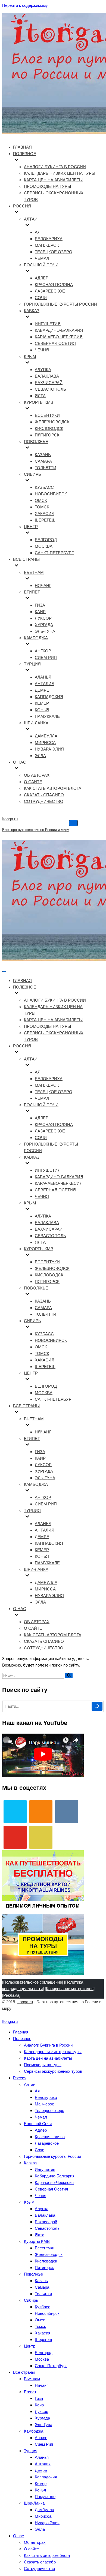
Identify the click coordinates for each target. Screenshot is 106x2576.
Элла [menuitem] (40, 2529)
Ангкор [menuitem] (41, 2438)
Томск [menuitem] (40, 2326)
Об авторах (37, 775)
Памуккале (47, 716)
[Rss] (41, 1837)
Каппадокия (49, 697)
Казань (43, 455)
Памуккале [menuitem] (45, 2497)
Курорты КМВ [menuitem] (37, 2241)
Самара (43, 461)
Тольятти (46, 468)
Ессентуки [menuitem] (45, 2248)
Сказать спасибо (44, 795)
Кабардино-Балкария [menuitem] (55, 2176)
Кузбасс (44, 487)
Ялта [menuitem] (40, 2235)
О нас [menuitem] (18, 2536)
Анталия (45, 684)
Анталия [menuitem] (43, 2464)
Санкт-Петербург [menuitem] (51, 2366)
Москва (44, 546)
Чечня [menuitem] (40, 2196)
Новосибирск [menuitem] (47, 2313)
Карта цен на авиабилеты (53, 180)
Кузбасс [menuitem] (43, 2307)
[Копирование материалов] (70, 1989)
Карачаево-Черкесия (59, 337)
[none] (54, 994)
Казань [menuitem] (41, 2281)
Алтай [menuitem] (30, 2084)
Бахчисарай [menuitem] (46, 2222)
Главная (22, 147)
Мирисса (45, 742)
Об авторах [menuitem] (35, 2542)
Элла (40, 756)
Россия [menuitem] (20, 2078)
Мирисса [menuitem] (43, 2516)
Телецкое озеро (54, 252)
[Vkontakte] (67, 1812)
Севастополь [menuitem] (47, 2228)
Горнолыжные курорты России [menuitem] (52, 2156)
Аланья (43, 677)
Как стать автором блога (53, 788)
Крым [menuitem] (29, 2202)
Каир (40, 612)
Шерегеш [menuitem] (43, 2340)
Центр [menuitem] (30, 2346)
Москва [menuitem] (42, 2359)
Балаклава (47, 376)
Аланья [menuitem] (42, 2457)
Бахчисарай (49, 383)
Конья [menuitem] (40, 2490)
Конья (42, 710)
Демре (42, 690)
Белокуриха (49, 239)
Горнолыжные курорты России (60, 304)
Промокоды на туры (47, 186)
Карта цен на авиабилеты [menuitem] (48, 2058)
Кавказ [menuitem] (30, 2163)
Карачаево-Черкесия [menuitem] (54, 2182)
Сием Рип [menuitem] (44, 2444)
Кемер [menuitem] (41, 2483)
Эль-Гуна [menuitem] (43, 2425)
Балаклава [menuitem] (45, 2215)
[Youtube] (15, 1837)
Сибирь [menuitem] (31, 2300)
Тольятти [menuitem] (43, 2294)
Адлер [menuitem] (41, 2130)
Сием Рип (46, 657)
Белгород (46, 540)
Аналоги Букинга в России (55, 167)
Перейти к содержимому (25, 5)
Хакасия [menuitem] (43, 2333)
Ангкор (43, 651)
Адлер (42, 278)
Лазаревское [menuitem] (47, 2143)
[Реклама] (11, 1995)
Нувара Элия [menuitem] (47, 2523)
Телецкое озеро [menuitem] (49, 2110)
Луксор (43, 618)
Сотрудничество (44, 801)
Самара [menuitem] (42, 2287)
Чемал (42, 258)
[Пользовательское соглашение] (33, 1982)
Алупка (43, 370)
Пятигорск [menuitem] (44, 2268)
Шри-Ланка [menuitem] (34, 2503)
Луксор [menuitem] (41, 2411)
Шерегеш (45, 520)
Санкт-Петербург (54, 553)
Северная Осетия (55, 343)
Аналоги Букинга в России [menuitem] (48, 2045)
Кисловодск (49, 428)
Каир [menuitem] (39, 2405)
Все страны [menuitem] (24, 2372)
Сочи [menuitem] (40, 2150)
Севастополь (50, 389)
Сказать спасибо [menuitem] (40, 2562)
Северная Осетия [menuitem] (51, 2189)
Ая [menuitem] (37, 2091)
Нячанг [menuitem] (41, 2385)
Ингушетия (48, 324)
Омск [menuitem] (40, 2320)
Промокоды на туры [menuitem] (43, 2065)
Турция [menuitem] (31, 2451)
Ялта (40, 396)
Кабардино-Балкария (59, 330)
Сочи (41, 298)
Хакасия (45, 513)
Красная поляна (54, 284)
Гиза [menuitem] (39, 2398)
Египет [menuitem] (30, 2392)
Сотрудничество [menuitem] (39, 2569)
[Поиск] (69, 1676)
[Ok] (41, 1812)
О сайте (33, 782)
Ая (38, 232)
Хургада (44, 625)
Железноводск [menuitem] (49, 2254)
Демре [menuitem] (41, 2470)
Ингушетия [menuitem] (45, 2169)
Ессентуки (47, 415)
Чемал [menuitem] (41, 2117)
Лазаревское (50, 291)
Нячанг (43, 585)
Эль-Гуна (45, 631)
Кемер (42, 703)
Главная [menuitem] (21, 2032)
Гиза (40, 605)
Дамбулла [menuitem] (44, 2510)
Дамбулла (46, 736)
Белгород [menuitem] (44, 2353)
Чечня (42, 350)
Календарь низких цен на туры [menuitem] (53, 2052)
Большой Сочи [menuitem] (38, 2124)
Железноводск (52, 422)
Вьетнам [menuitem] (32, 2379)
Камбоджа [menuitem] (34, 2431)
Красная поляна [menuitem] (50, 2137)
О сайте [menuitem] (31, 2549)
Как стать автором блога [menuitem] (47, 2555)
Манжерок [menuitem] (44, 2104)
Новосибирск (51, 494)
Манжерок (47, 245)
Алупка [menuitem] (42, 2209)
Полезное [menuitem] (22, 2039)
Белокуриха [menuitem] (46, 2097)
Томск (42, 507)
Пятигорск (47, 435)
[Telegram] (15, 1812)
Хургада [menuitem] (42, 2418)
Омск (41, 500)
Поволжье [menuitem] (33, 2274)
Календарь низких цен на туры (60, 173)
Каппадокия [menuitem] (46, 2477)
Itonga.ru (25, 2002)
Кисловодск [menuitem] (46, 2261)
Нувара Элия (49, 749)
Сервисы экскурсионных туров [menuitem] (53, 2071)
